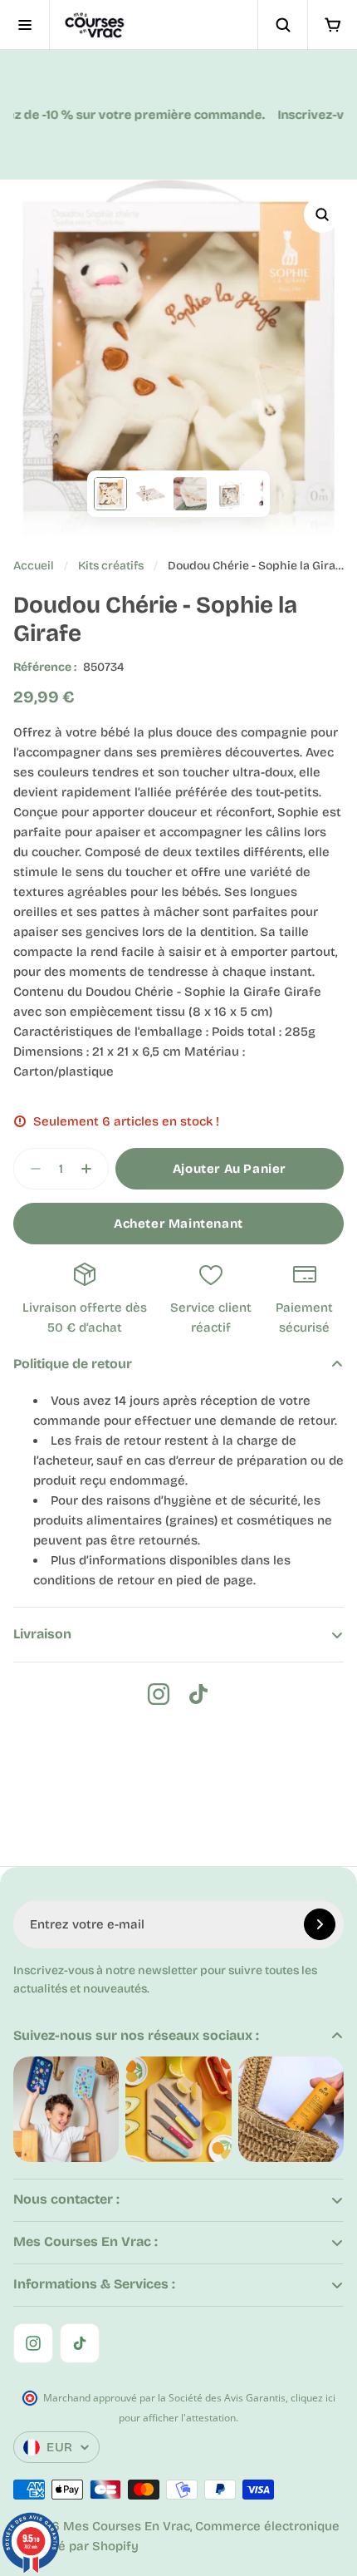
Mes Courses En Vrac (127, 2526)
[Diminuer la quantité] (31, 1169)
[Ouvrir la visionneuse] (322, 214)
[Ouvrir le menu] (25, 25)
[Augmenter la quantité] (91, 1169)
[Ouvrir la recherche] (282, 25)
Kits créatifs (111, 566)
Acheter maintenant (178, 1224)
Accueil (34, 566)
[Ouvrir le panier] (332, 25)
